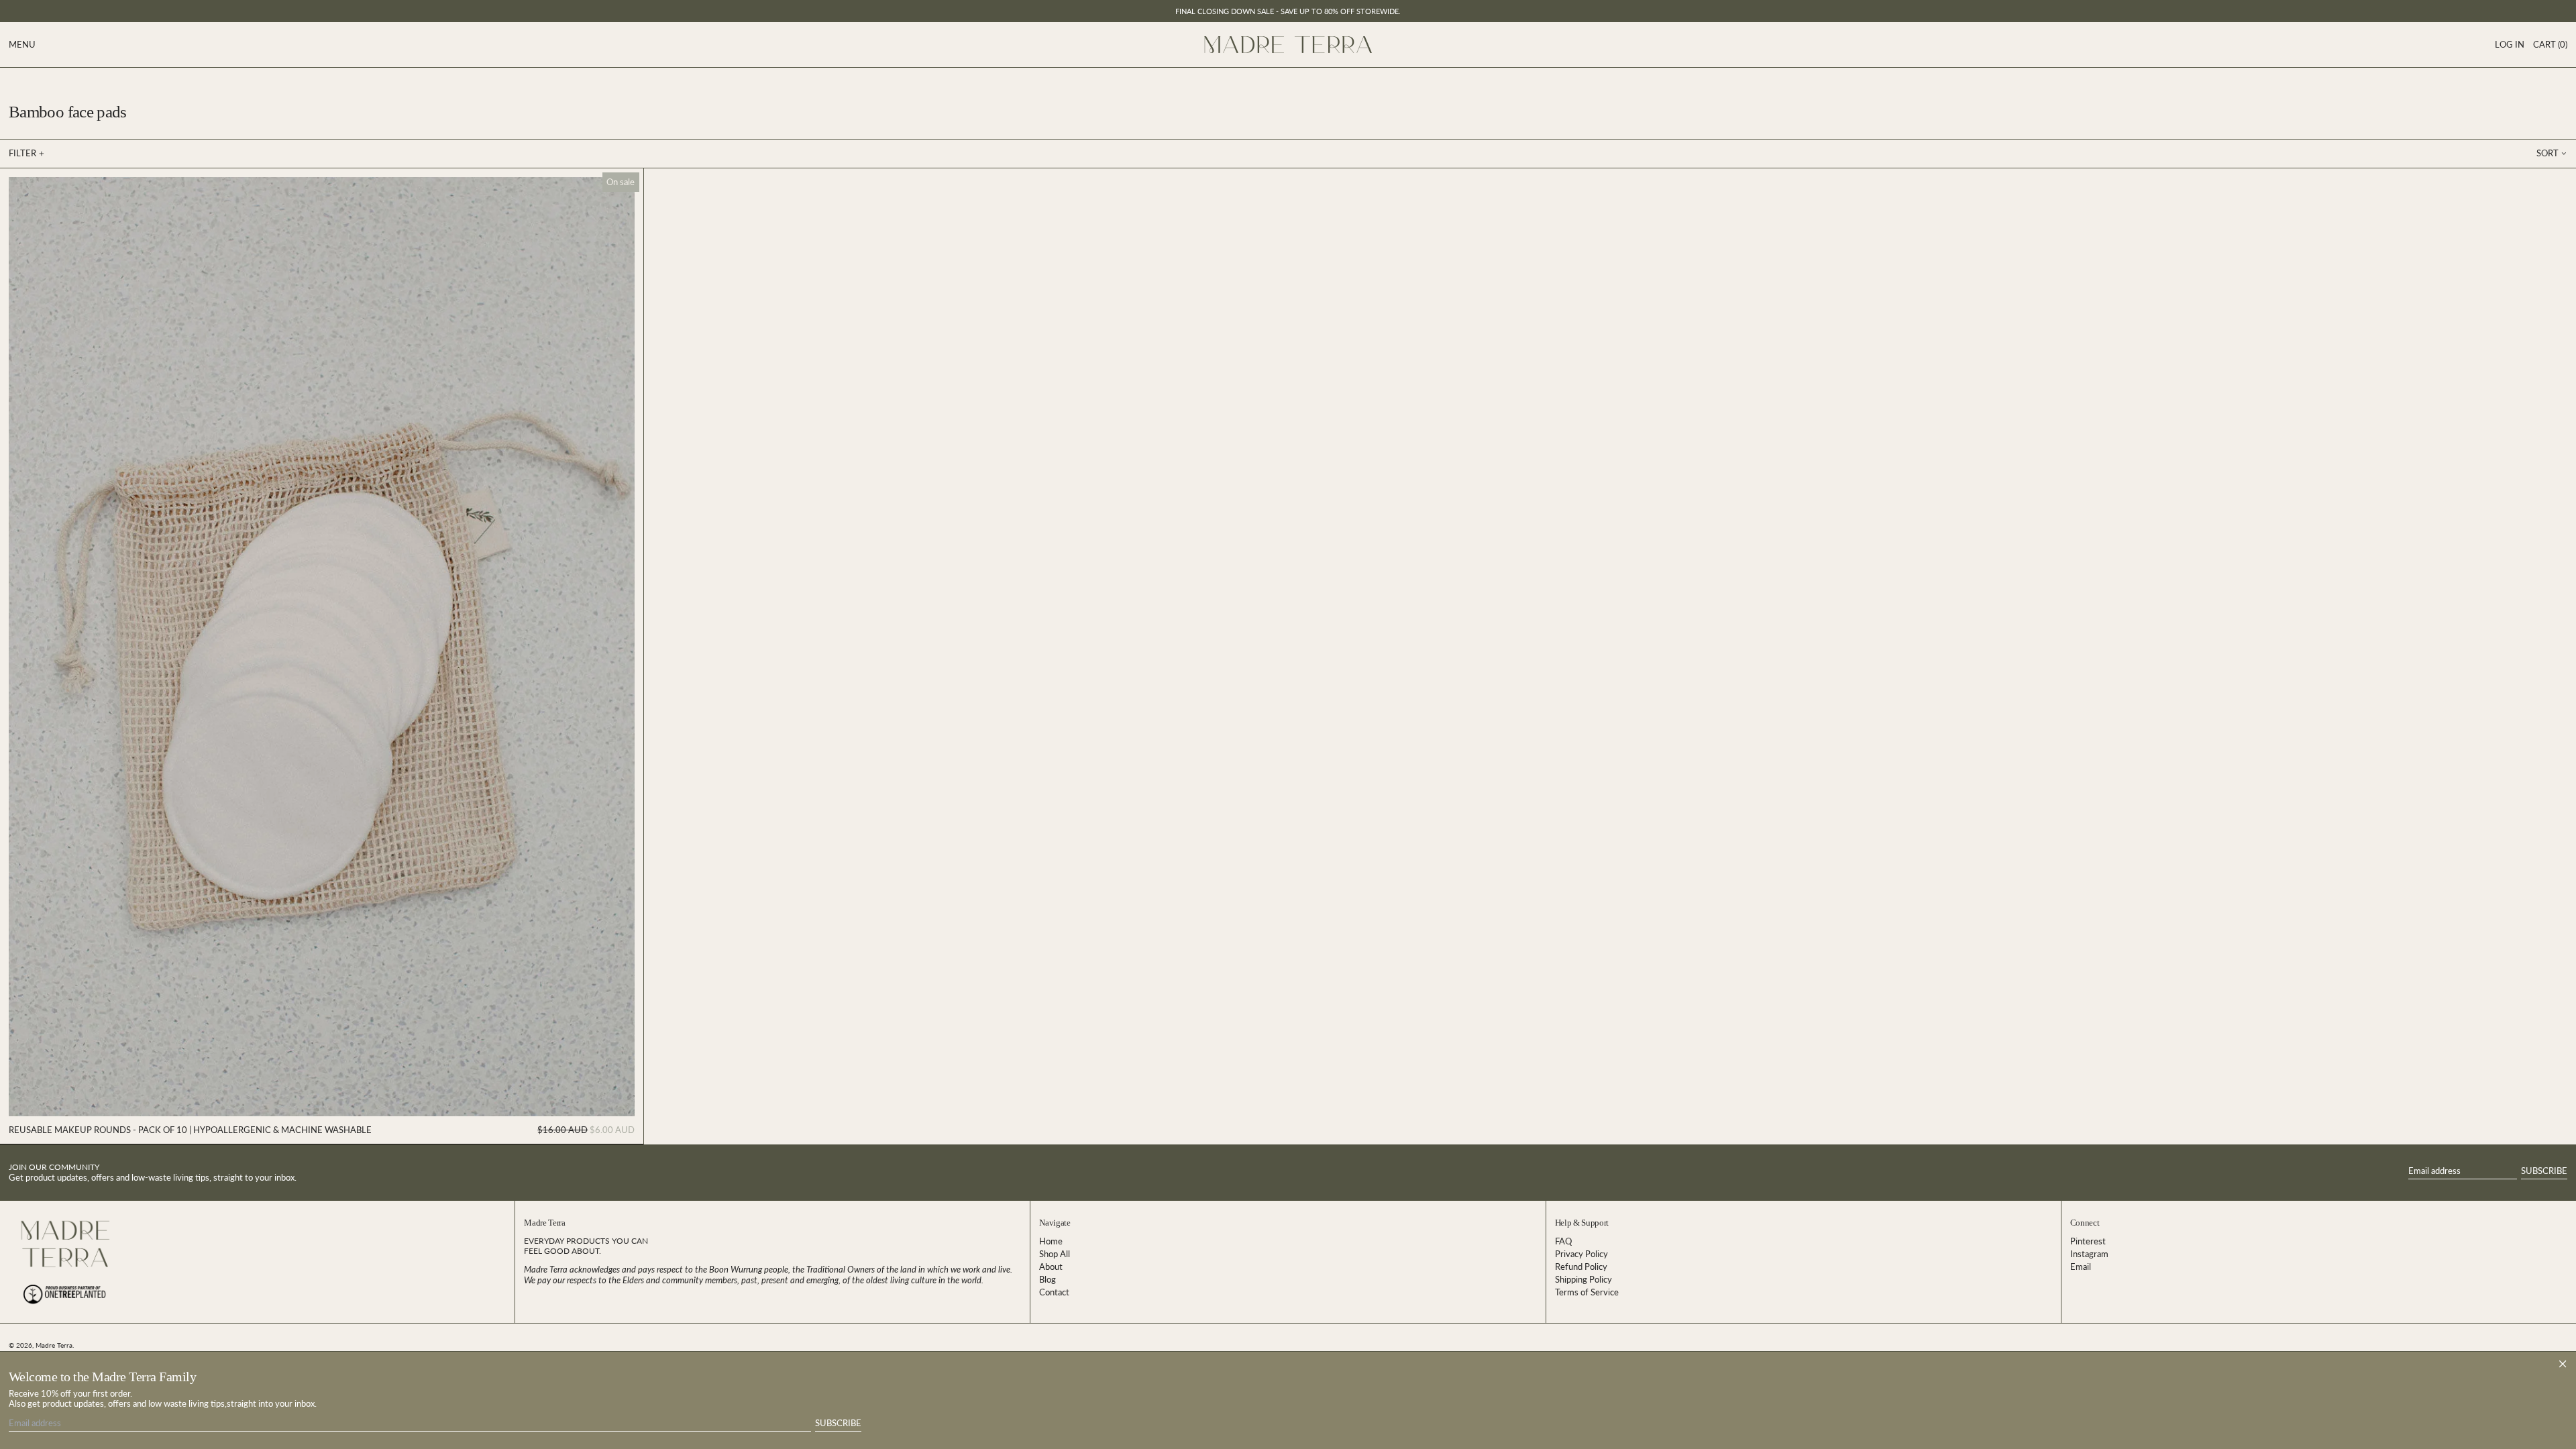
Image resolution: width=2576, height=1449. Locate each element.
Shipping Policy (1584, 1279)
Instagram (2089, 1254)
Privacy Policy (1581, 1254)
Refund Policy (1581, 1267)
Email (2081, 1267)
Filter (22, 153)
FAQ (1563, 1241)
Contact (1054, 1292)
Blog (1048, 1279)
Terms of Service (1587, 1292)
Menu (22, 44)
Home (1051, 1241)
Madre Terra (54, 1345)
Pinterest (2088, 1241)
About (1051, 1267)
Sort (2547, 153)
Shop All (1055, 1254)
